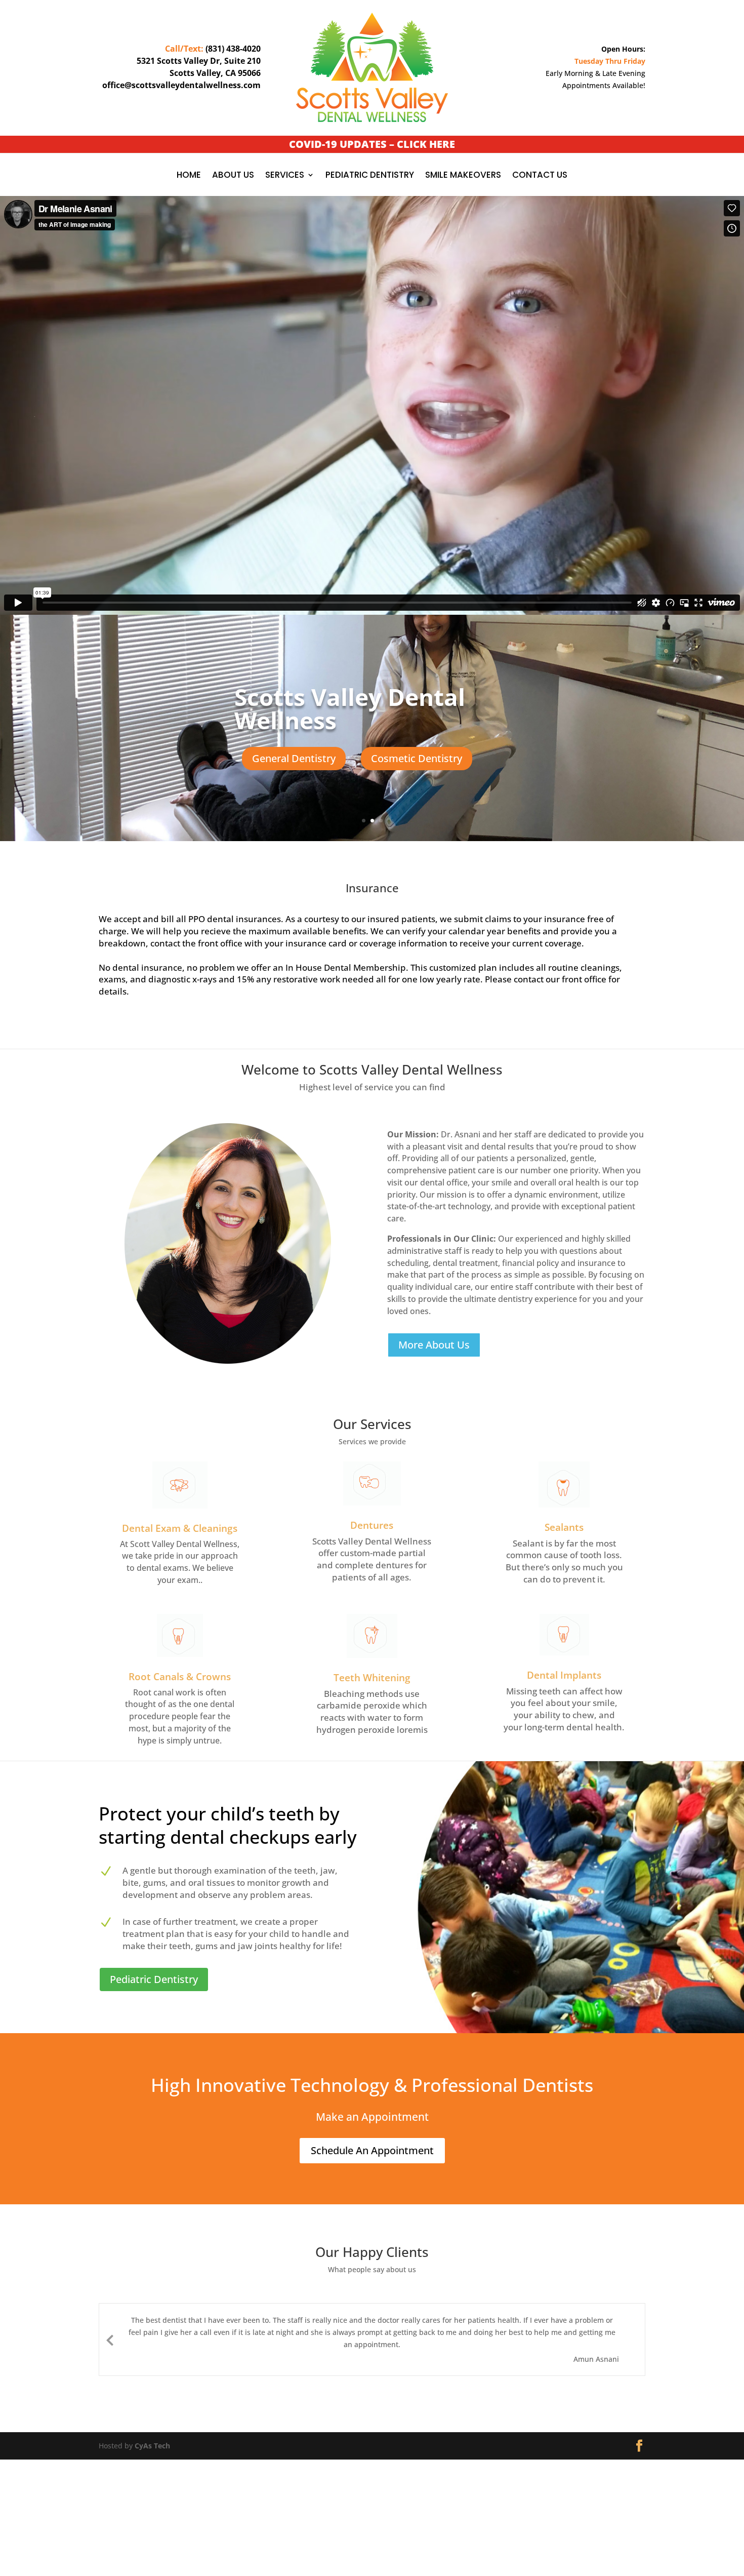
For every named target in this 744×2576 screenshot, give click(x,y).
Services (285, 176)
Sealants (564, 1527)
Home (189, 176)
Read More (417, 763)
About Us (233, 176)
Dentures (372, 1525)
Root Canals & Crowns (180, 1677)
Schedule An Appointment (372, 2150)
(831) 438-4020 (233, 49)
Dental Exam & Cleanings (180, 1528)
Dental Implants (564, 1675)
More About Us (434, 1345)
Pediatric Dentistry (370, 176)
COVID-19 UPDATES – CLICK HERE (372, 144)
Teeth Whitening (372, 1678)
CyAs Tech (152, 2446)
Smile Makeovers (463, 176)
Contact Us (540, 176)
